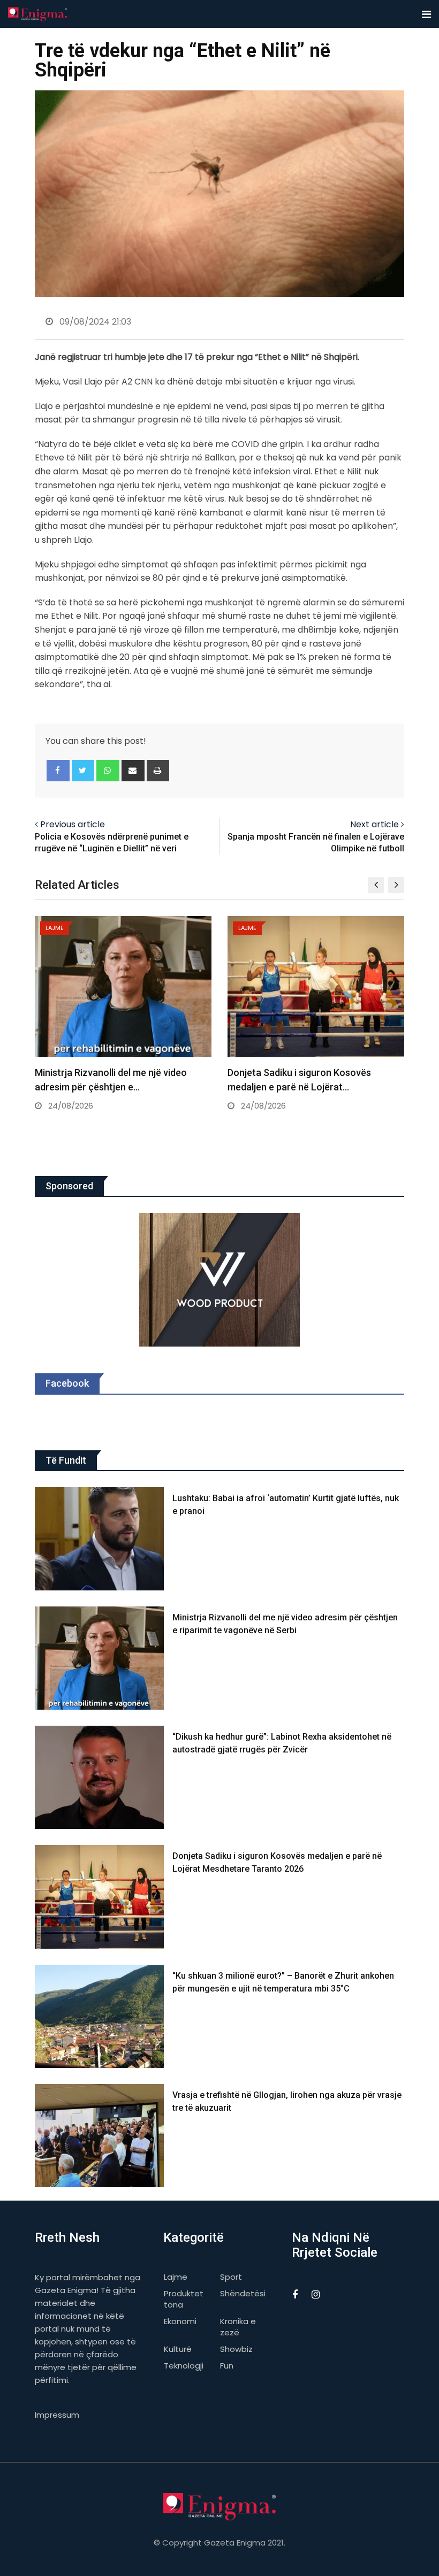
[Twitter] (83, 771)
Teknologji (184, 2366)
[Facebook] (58, 771)
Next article (374, 824)
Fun (227, 2366)
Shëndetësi (243, 2293)
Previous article (73, 824)
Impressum (57, 2415)
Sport (231, 2277)
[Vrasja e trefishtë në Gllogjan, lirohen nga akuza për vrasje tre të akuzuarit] (100, 2136)
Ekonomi (180, 2321)
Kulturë (178, 2349)
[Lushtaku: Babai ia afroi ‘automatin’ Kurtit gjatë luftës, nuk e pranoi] (100, 1539)
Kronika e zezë (238, 2327)
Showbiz (236, 2349)
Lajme (176, 2277)
